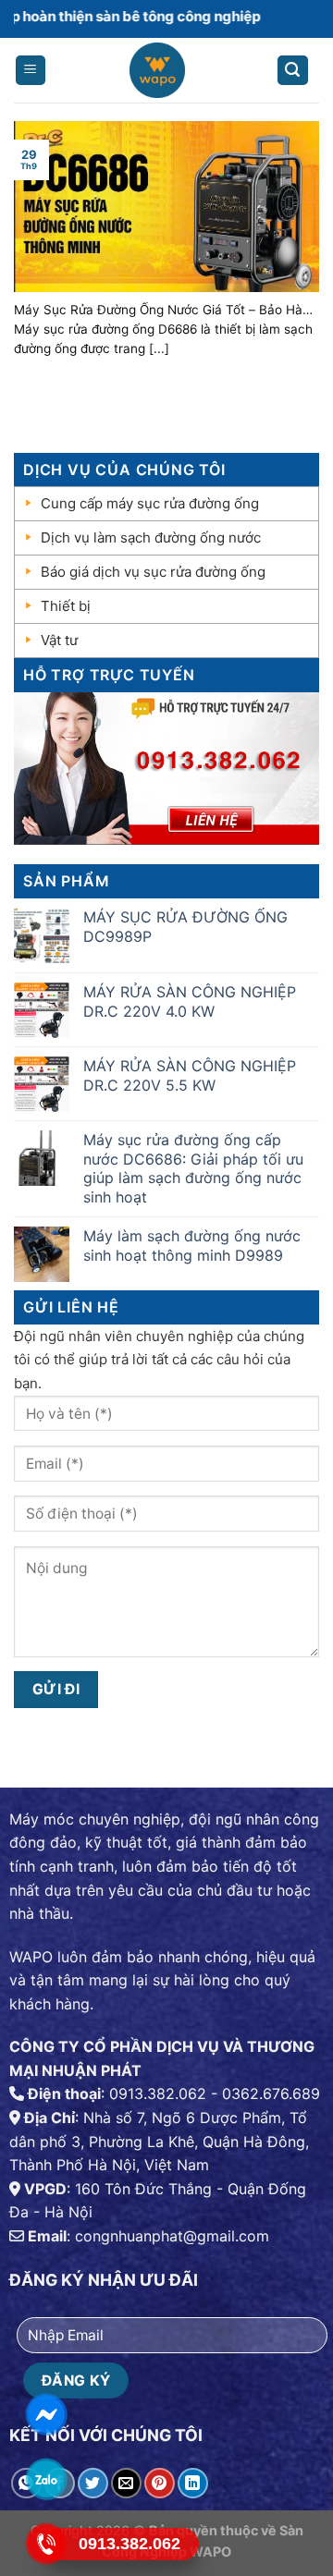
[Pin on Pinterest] (160, 2483)
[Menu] (31, 71)
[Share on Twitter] (93, 2483)
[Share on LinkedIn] (193, 2483)
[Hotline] (47, 2544)
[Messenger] (47, 2414)
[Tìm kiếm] (293, 71)
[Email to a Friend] (126, 2483)
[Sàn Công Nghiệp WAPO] (157, 75)
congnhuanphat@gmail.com (172, 2236)
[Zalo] (47, 2479)
